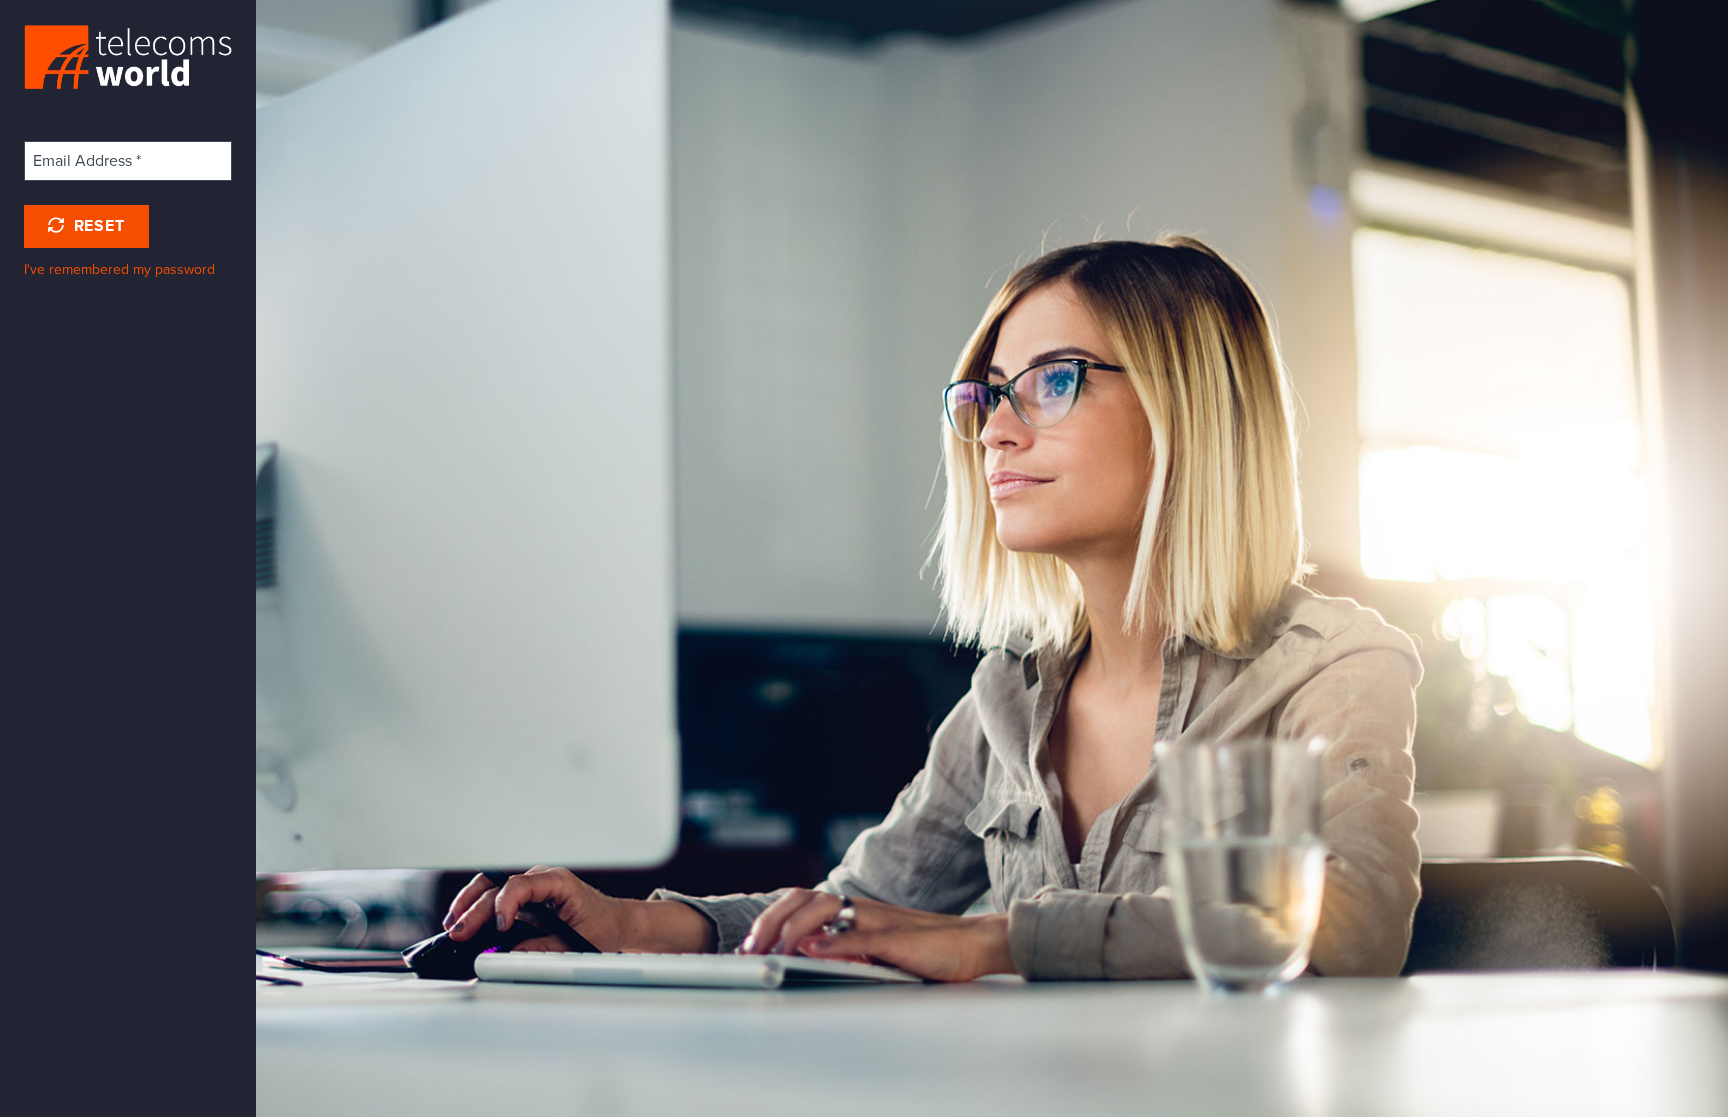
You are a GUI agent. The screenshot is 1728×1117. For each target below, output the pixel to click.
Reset (97, 226)
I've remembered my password (119, 269)
